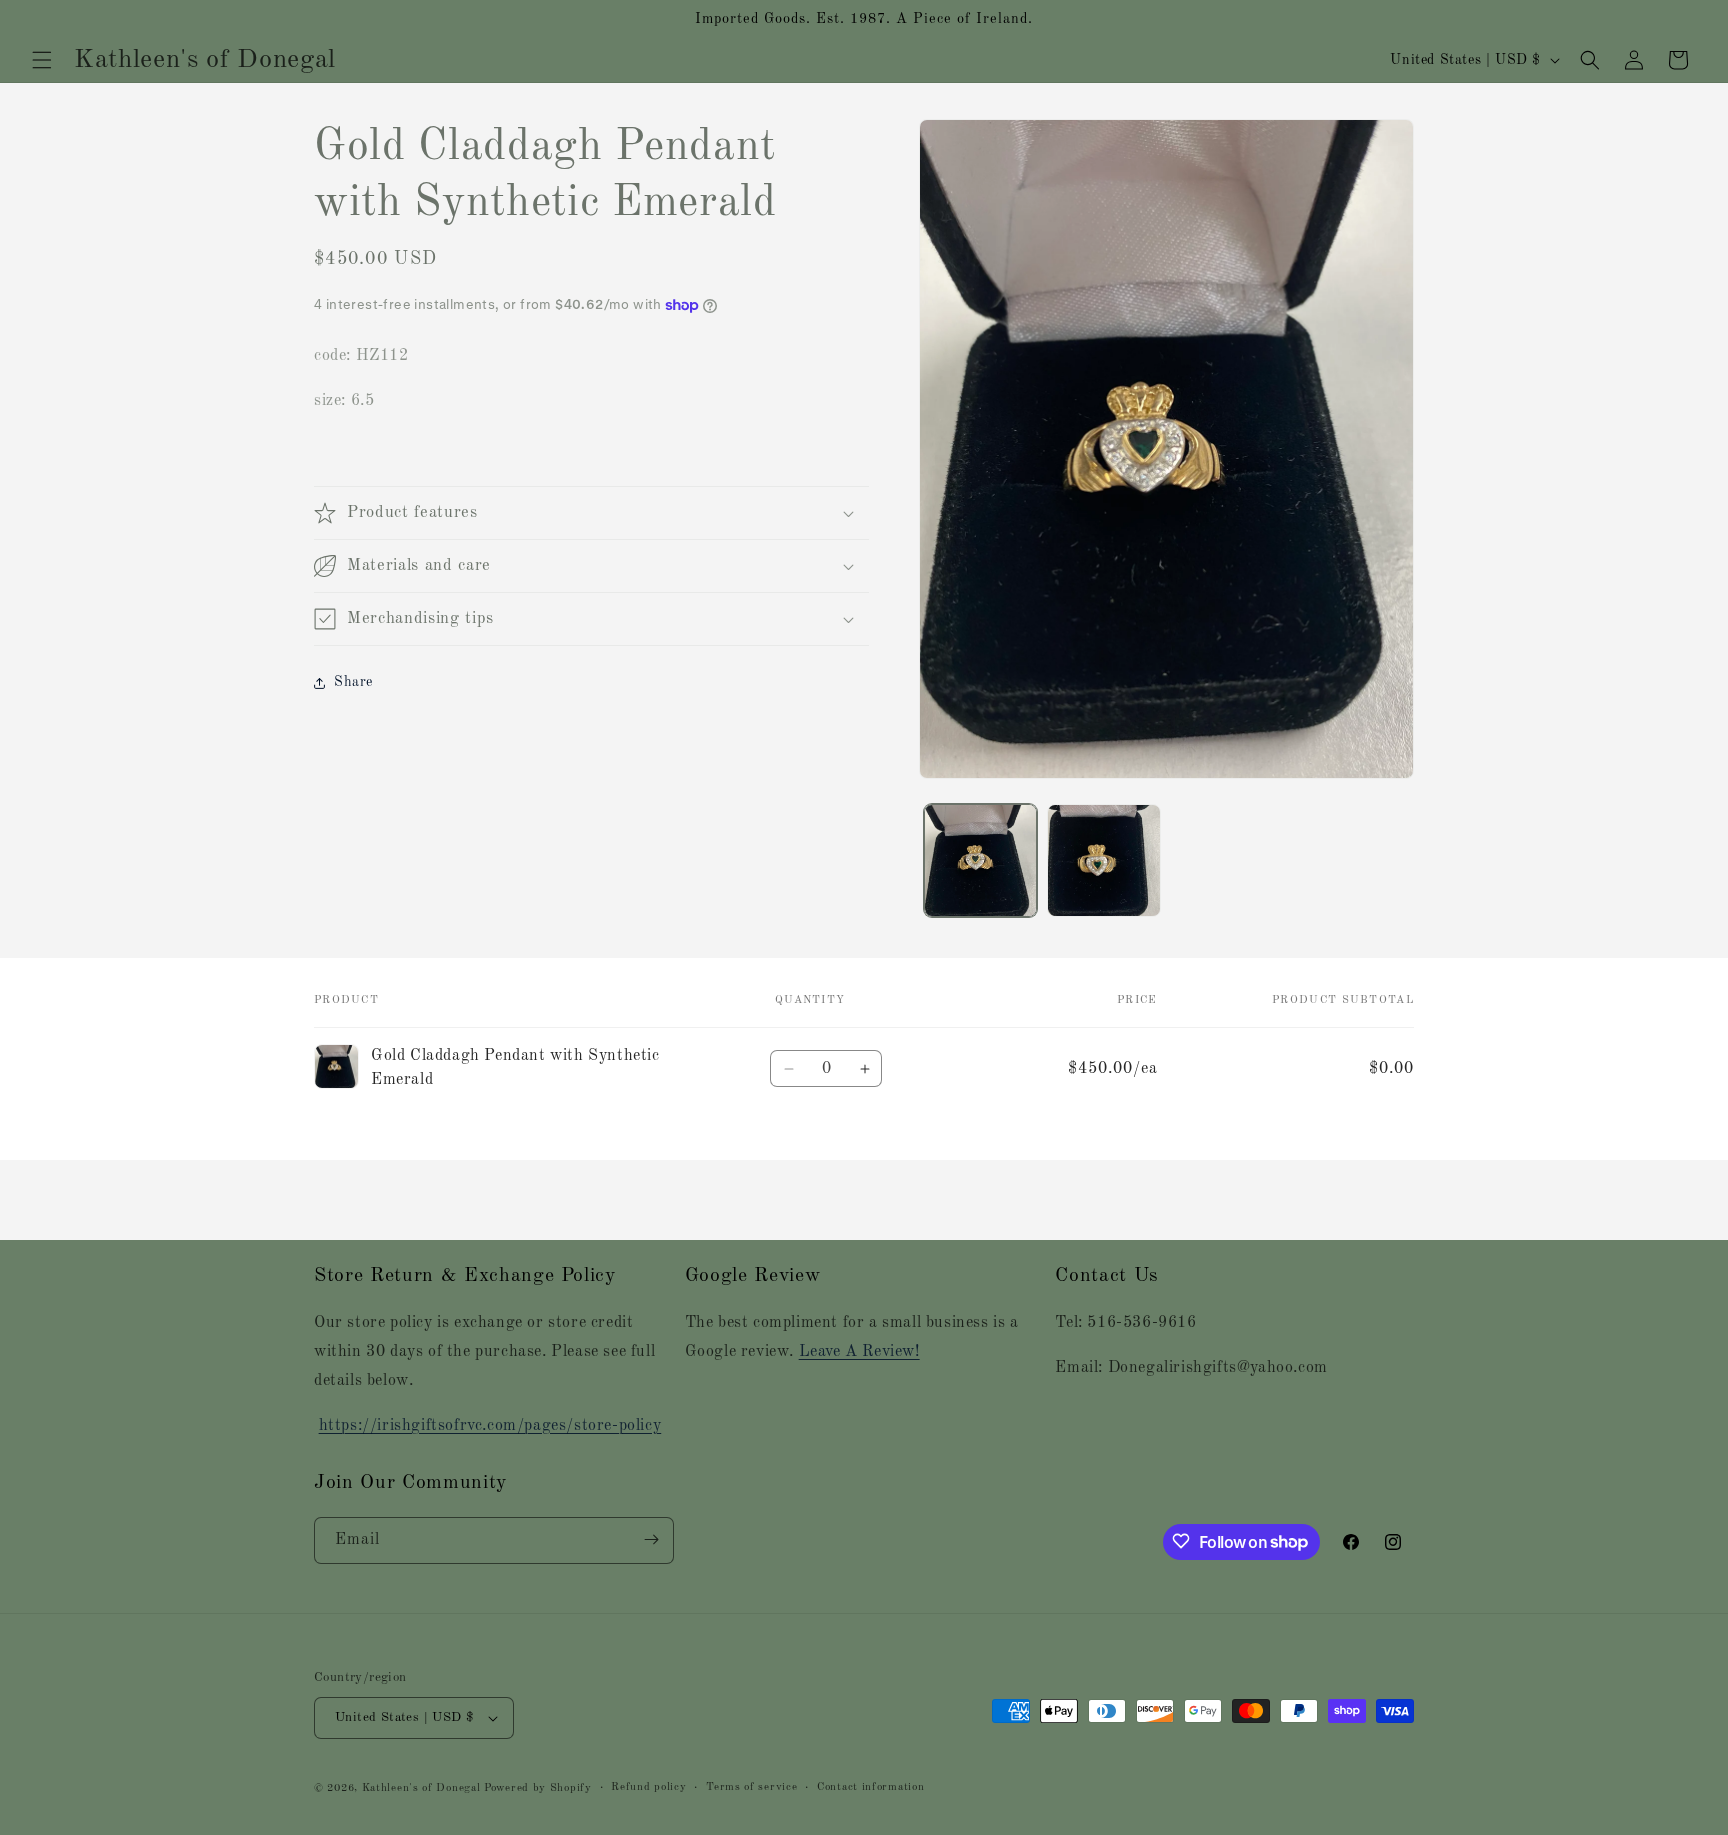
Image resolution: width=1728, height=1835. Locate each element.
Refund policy (648, 1787)
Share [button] (353, 682)
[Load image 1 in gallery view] (980, 860)
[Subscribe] (651, 1539)
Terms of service (751, 1787)
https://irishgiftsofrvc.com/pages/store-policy (490, 1426)
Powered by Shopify (538, 1788)
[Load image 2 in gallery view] (1103, 860)
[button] (42, 60)
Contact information (870, 1787)
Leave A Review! (859, 1352)
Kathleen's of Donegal (423, 1788)
